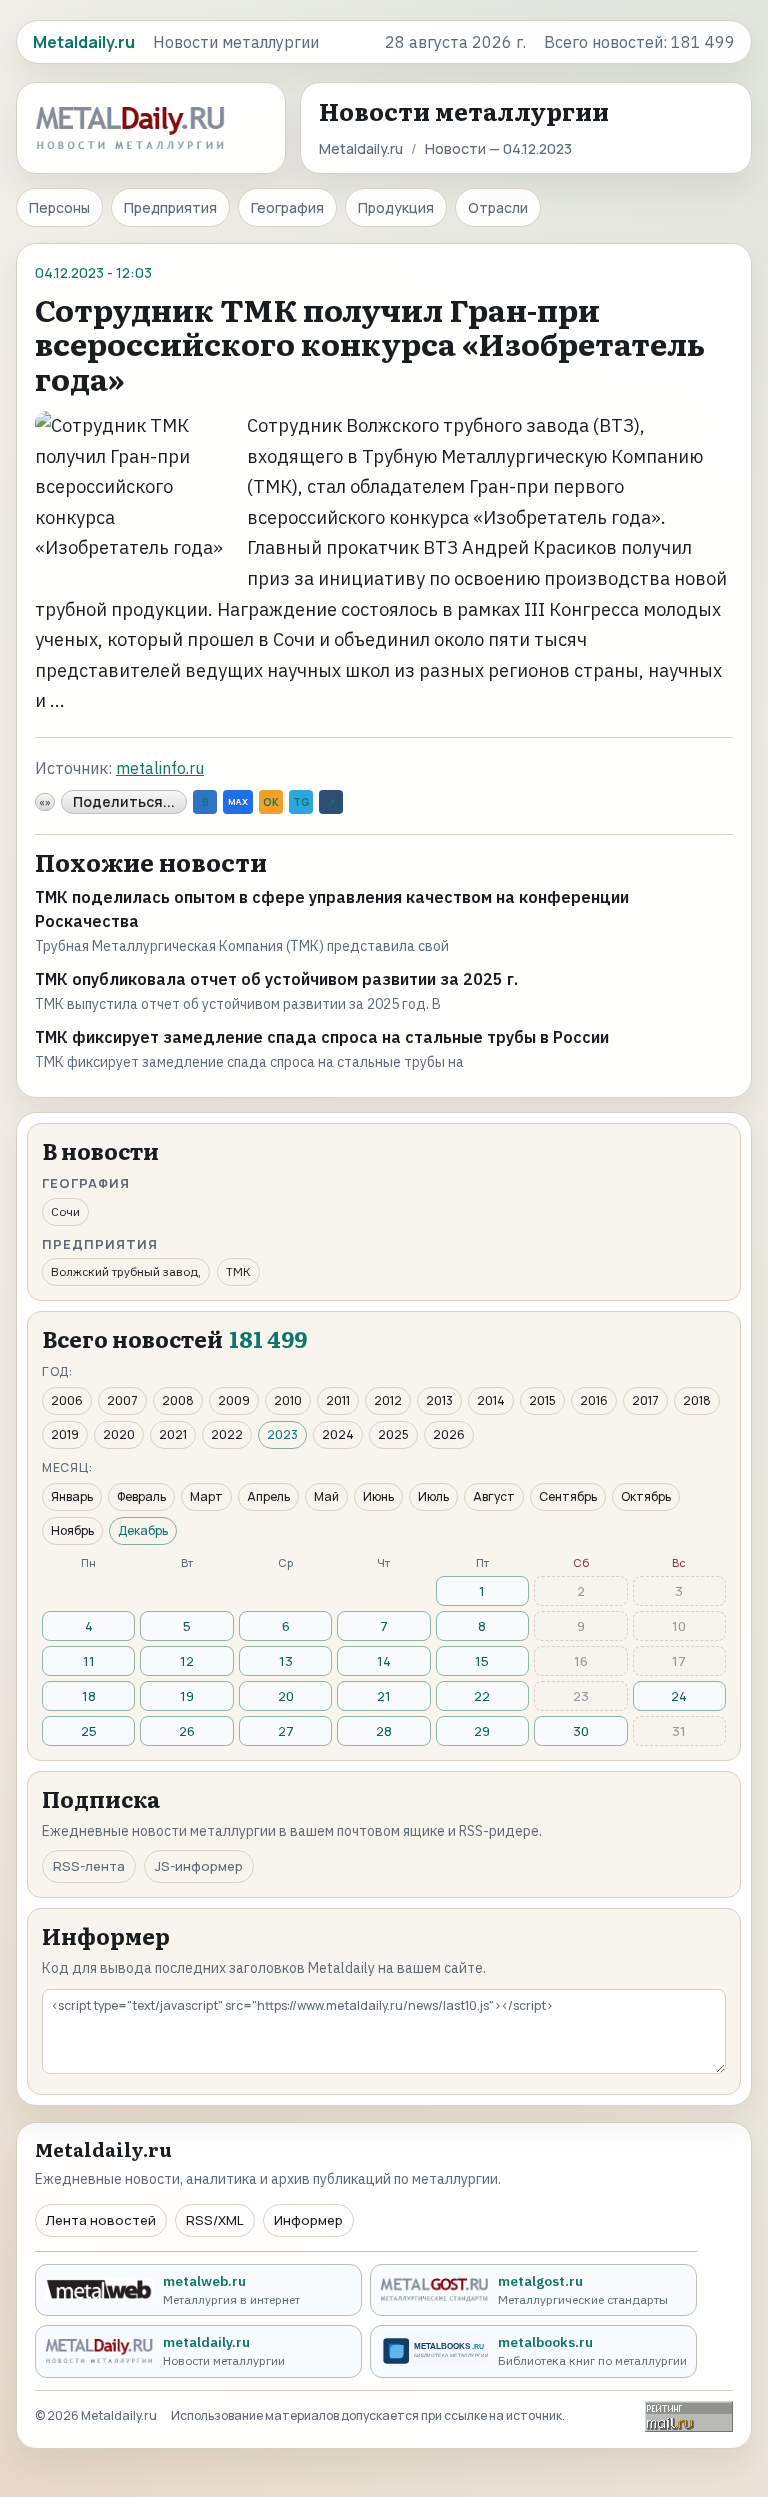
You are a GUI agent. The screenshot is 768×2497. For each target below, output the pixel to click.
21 (384, 1696)
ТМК (238, 1271)
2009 (234, 1400)
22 (482, 1696)
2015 (542, 1400)
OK (271, 802)
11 (89, 1661)
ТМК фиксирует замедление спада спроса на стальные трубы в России (322, 1037)
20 (286, 1696)
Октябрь (646, 1496)
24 (679, 1696)
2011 (338, 1400)
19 (187, 1696)
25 (89, 1731)
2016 (594, 1400)
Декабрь (143, 1530)
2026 (449, 1434)
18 (89, 1696)
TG (301, 802)
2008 (178, 1400)
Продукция (396, 207)
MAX (238, 801)
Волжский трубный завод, (126, 1271)
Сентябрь (568, 1496)
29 (482, 1731)
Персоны (59, 207)
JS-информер (199, 1866)
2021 (173, 1434)
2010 (288, 1400)
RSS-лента (89, 1866)
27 (286, 1731)
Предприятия (170, 207)
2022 (227, 1434)
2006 (67, 1400)
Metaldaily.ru (361, 148)
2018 (697, 1400)
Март (206, 1496)
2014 (491, 1400)
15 (482, 1661)
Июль (433, 1496)
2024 (338, 1434)
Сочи (65, 1211)
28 (384, 1731)
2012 (388, 1400)
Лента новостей (101, 2220)
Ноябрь (72, 1530)
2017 (645, 1400)
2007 (122, 1400)
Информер (308, 2220)
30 (581, 1731)
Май (326, 1496)
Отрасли (498, 207)
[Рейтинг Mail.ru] (689, 2416)
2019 (65, 1434)
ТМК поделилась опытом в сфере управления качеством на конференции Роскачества (332, 909)
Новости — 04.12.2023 (498, 148)
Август (494, 1496)
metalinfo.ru (160, 768)
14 (384, 1661)
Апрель (268, 1496)
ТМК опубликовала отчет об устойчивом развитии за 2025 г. (276, 979)
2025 (393, 1434)
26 (187, 1731)
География (287, 207)
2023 (282, 1434)
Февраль (141, 1496)
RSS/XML (215, 2220)
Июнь (378, 1496)
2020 (119, 1434)
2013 (439, 1400)
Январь (72, 1496)
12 (187, 1661)
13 (286, 1661)
